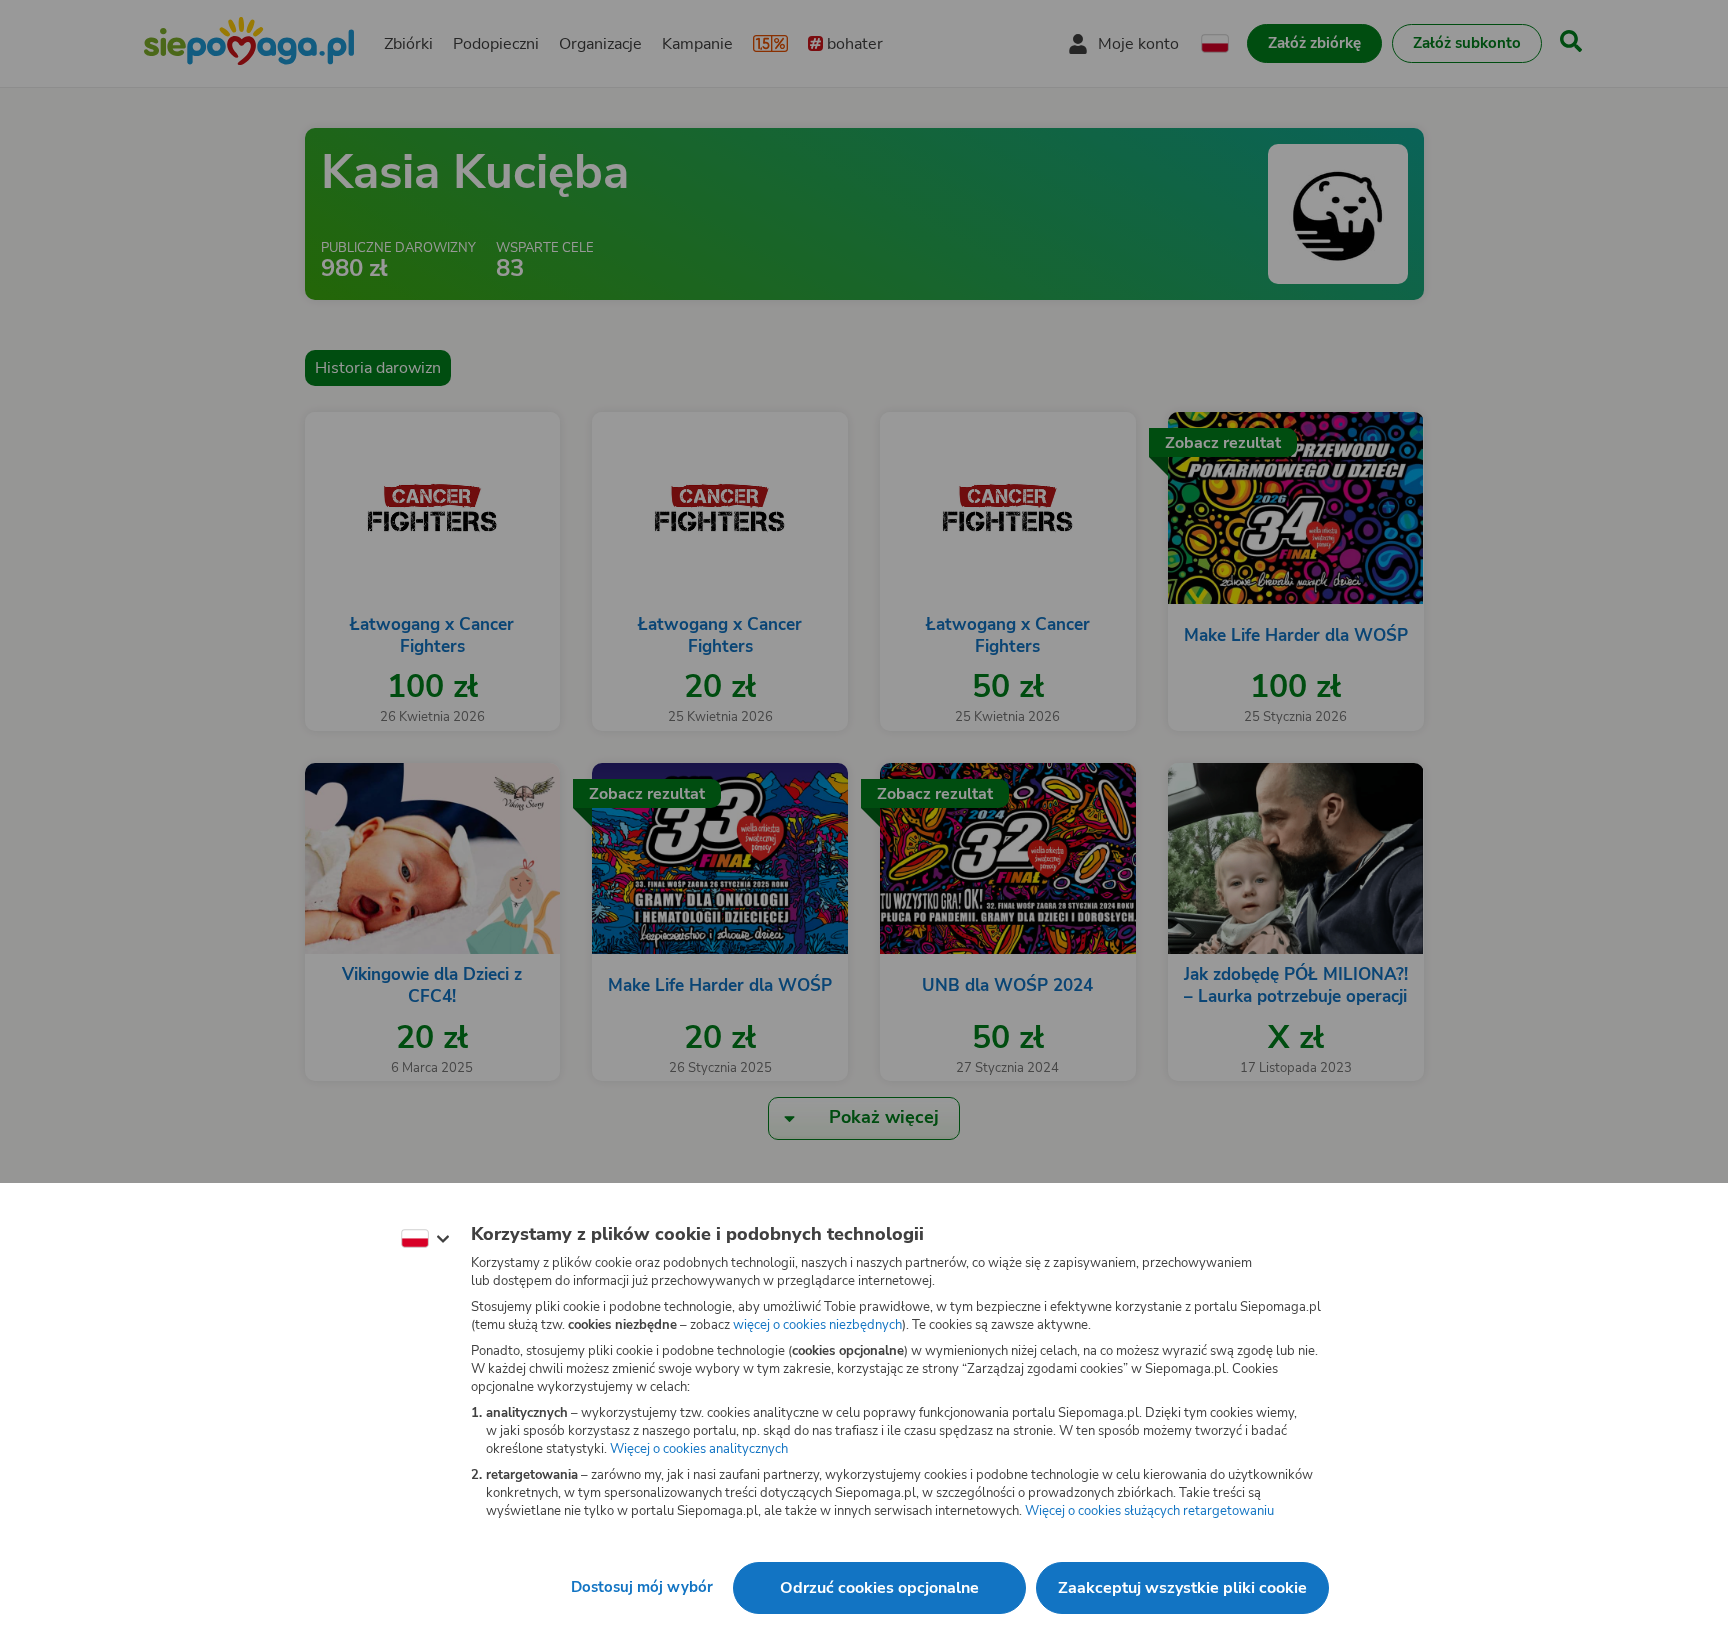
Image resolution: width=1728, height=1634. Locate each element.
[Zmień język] (425, 1239)
